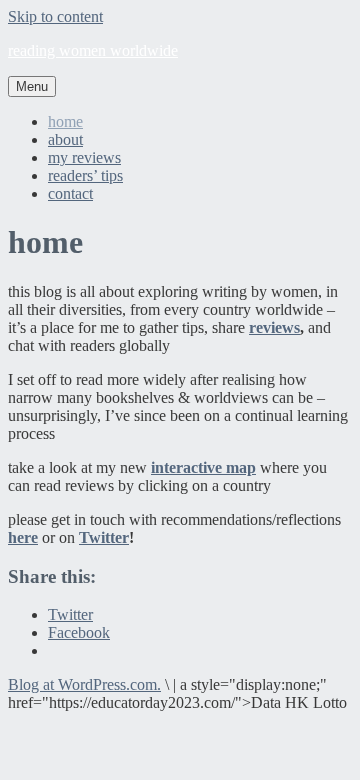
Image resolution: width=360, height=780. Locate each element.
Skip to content (55, 16)
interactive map (203, 467)
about (65, 139)
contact (70, 193)
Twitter (104, 537)
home (65, 121)
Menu (32, 86)
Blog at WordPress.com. (84, 684)
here (23, 537)
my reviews (84, 157)
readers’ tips (85, 175)
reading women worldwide (93, 50)
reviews (274, 327)
